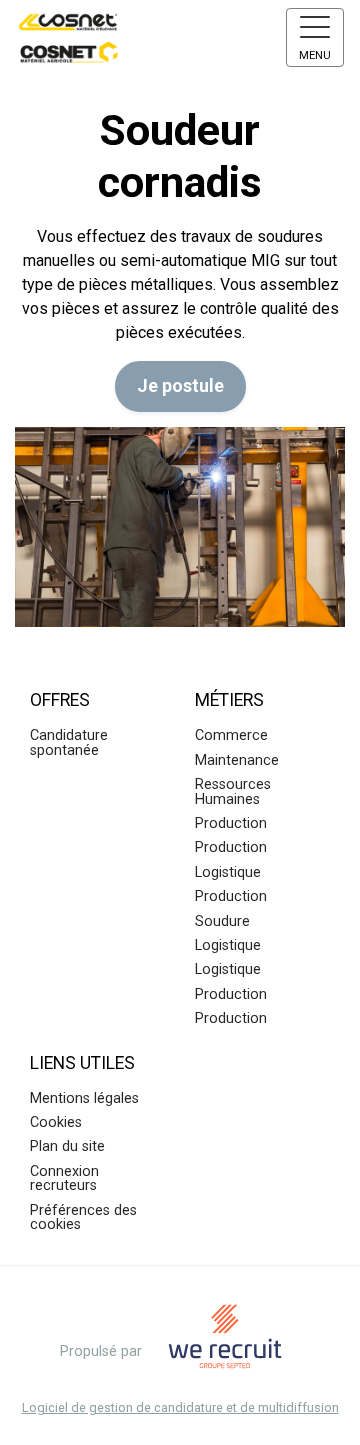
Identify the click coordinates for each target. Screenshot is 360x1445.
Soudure (222, 921)
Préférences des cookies (83, 1217)
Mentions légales (84, 1098)
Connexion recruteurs (64, 1178)
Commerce (231, 735)
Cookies (56, 1122)
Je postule (180, 386)
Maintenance (237, 760)
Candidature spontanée (69, 742)
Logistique (228, 872)
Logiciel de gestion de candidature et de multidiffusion (180, 1408)
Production (231, 823)
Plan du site (67, 1146)
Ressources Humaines (233, 791)
